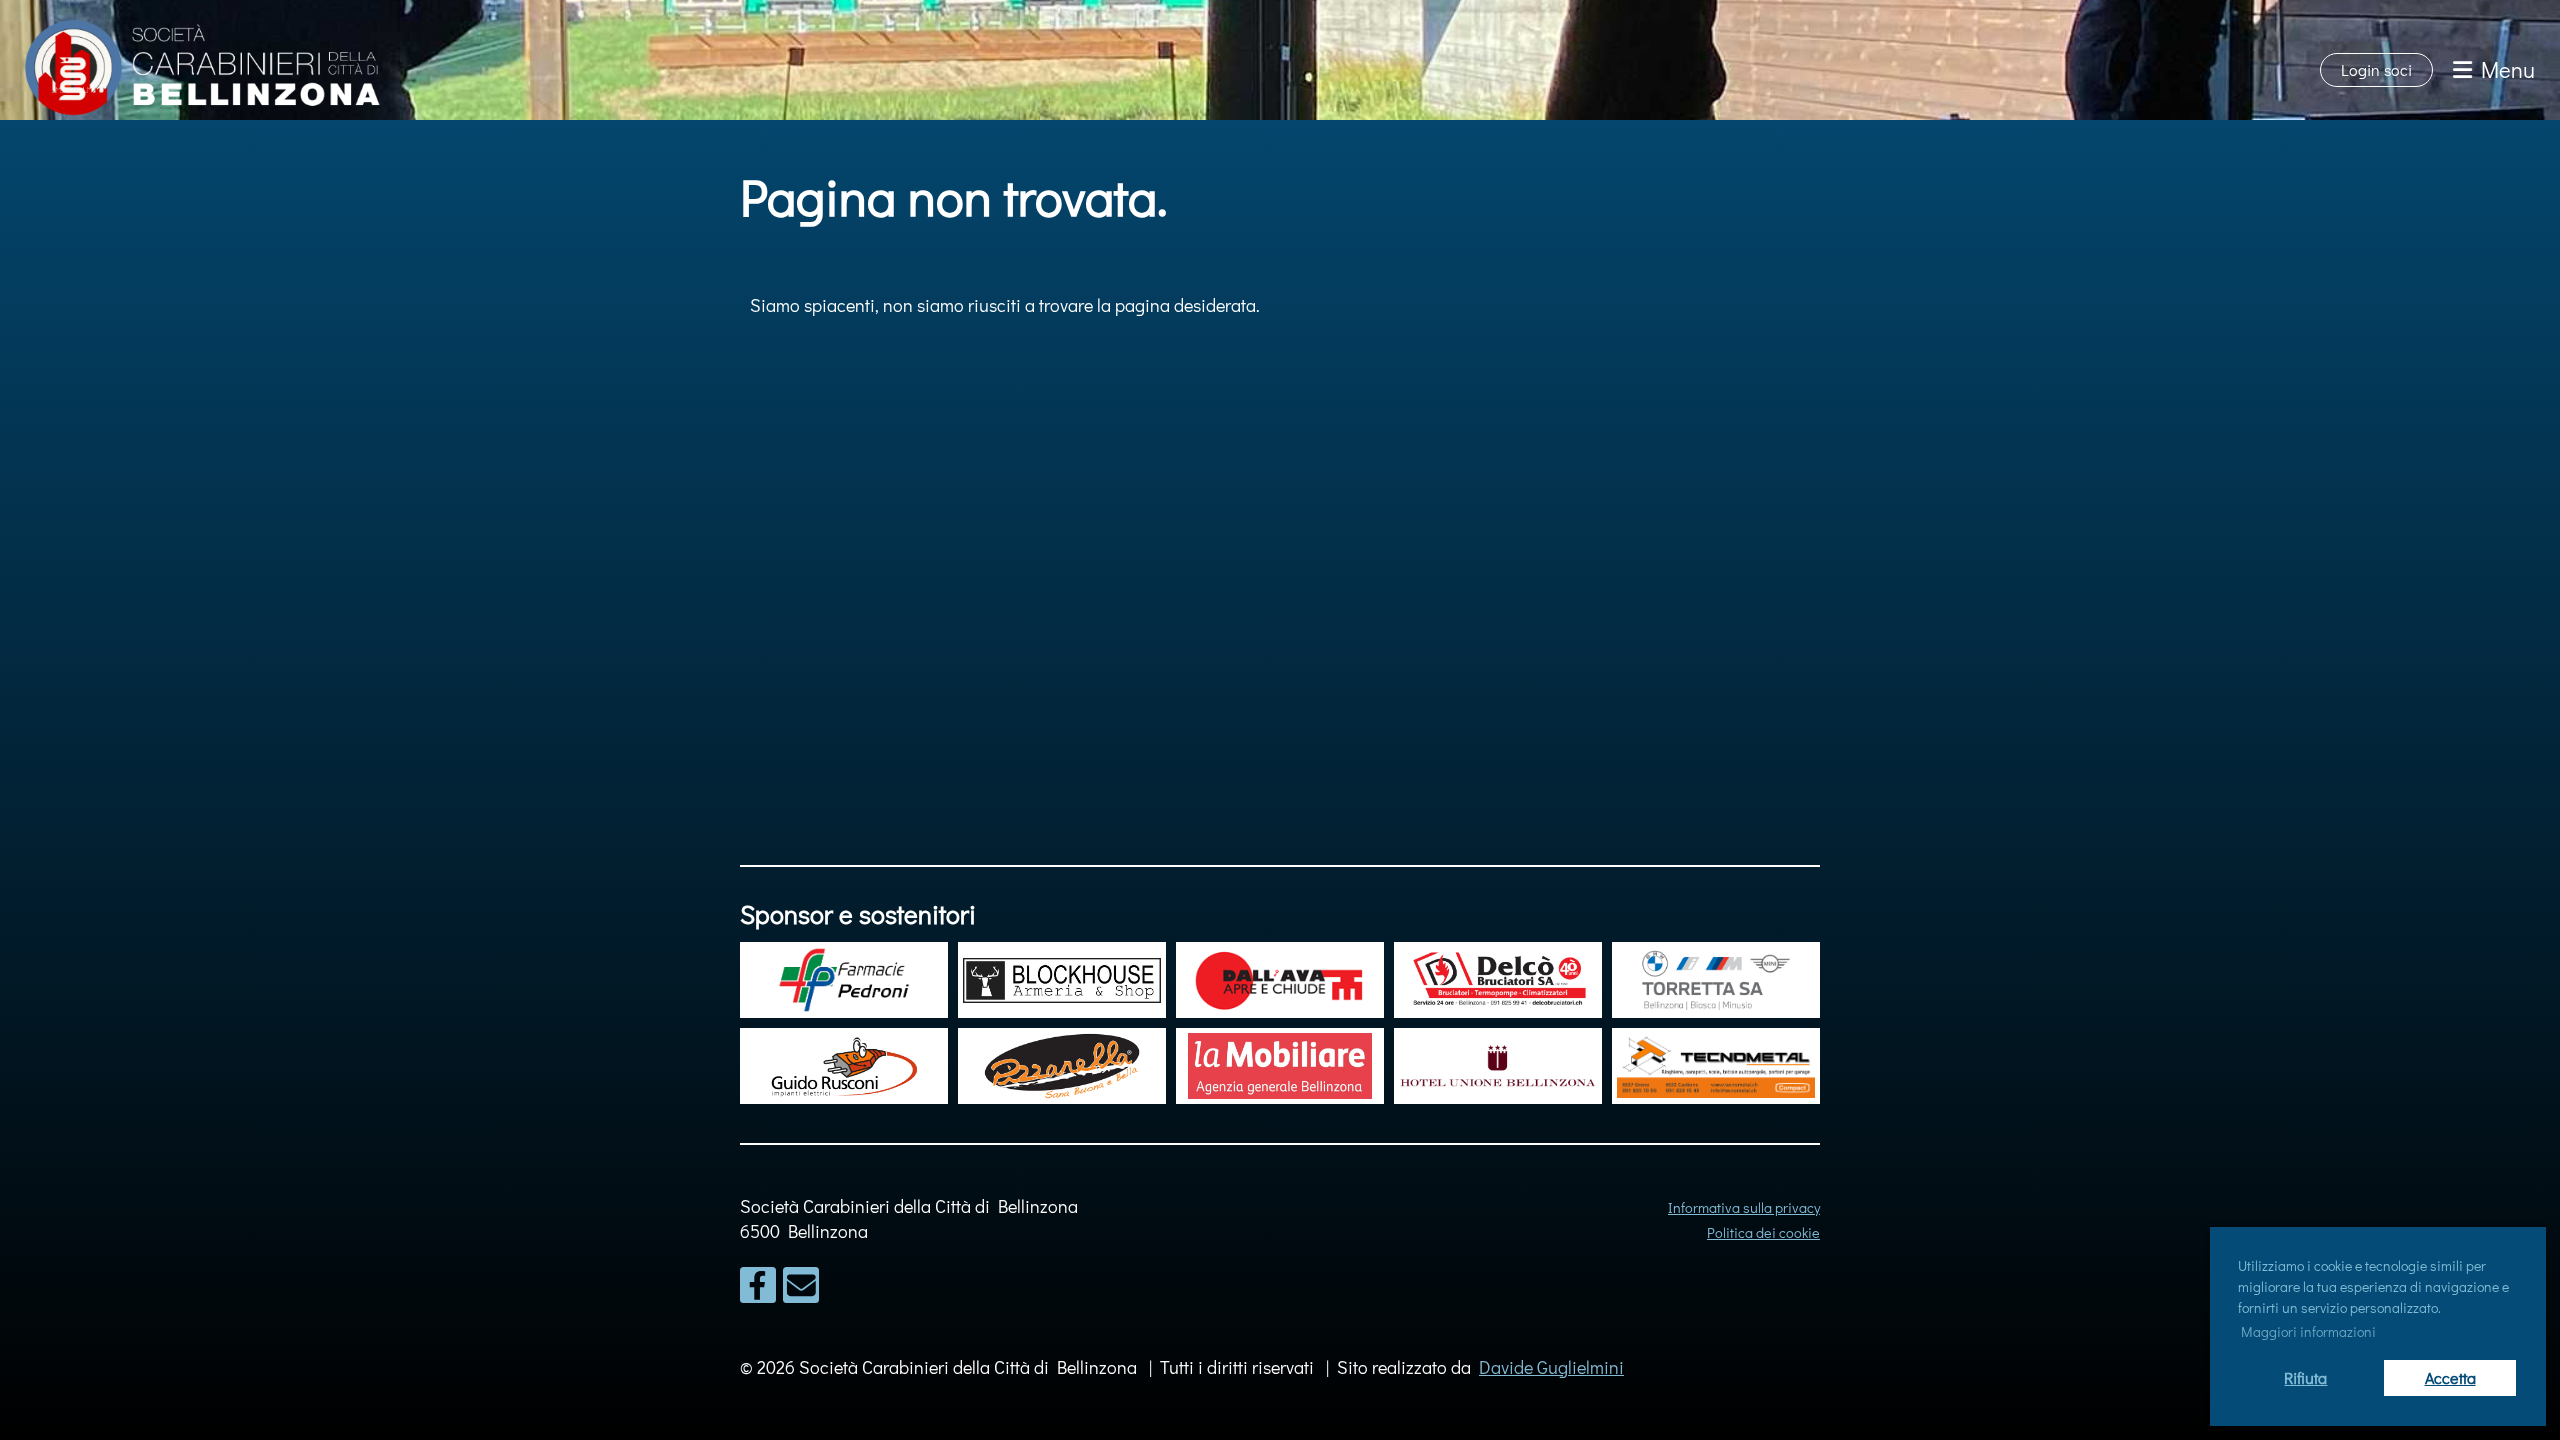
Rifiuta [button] (2305, 1377)
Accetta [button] (2450, 1377)
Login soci (2376, 69)
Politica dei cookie (1763, 1232)
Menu (2503, 69)
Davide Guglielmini (1551, 1367)
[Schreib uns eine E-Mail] (801, 1289)
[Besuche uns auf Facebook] (758, 1289)
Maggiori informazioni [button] (2308, 1331)
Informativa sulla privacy (1744, 1207)
